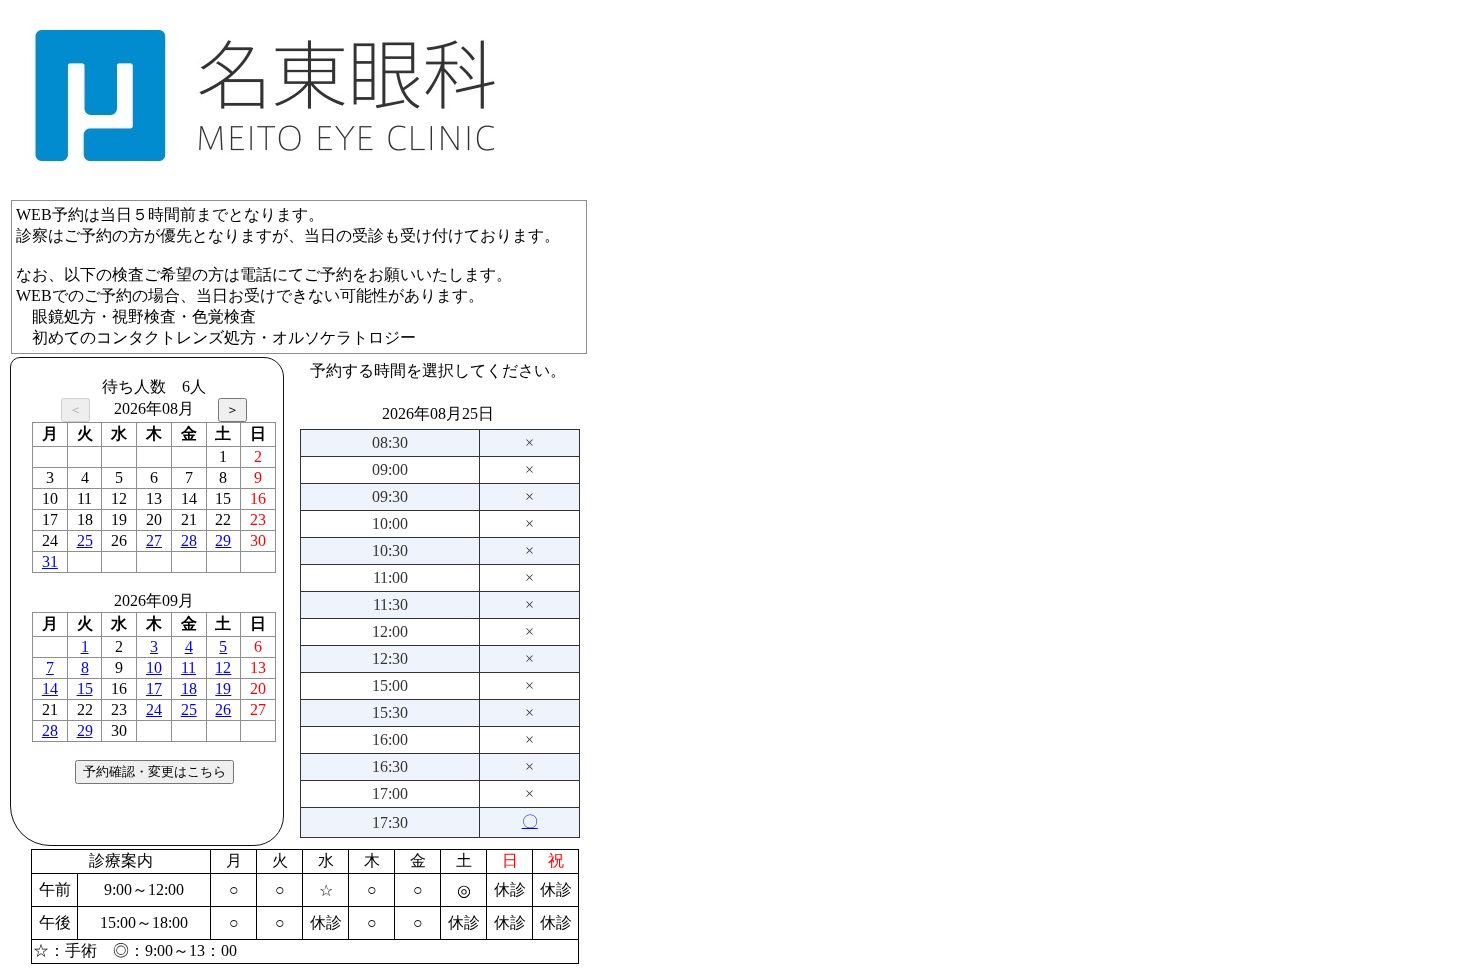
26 (223, 709)
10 (154, 667)
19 (223, 688)
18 (189, 688)
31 (50, 561)
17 (154, 688)
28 (189, 540)
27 (154, 540)
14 (50, 688)
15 (85, 688)
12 (223, 667)
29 (223, 540)
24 (154, 709)
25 (85, 540)
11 (188, 667)
